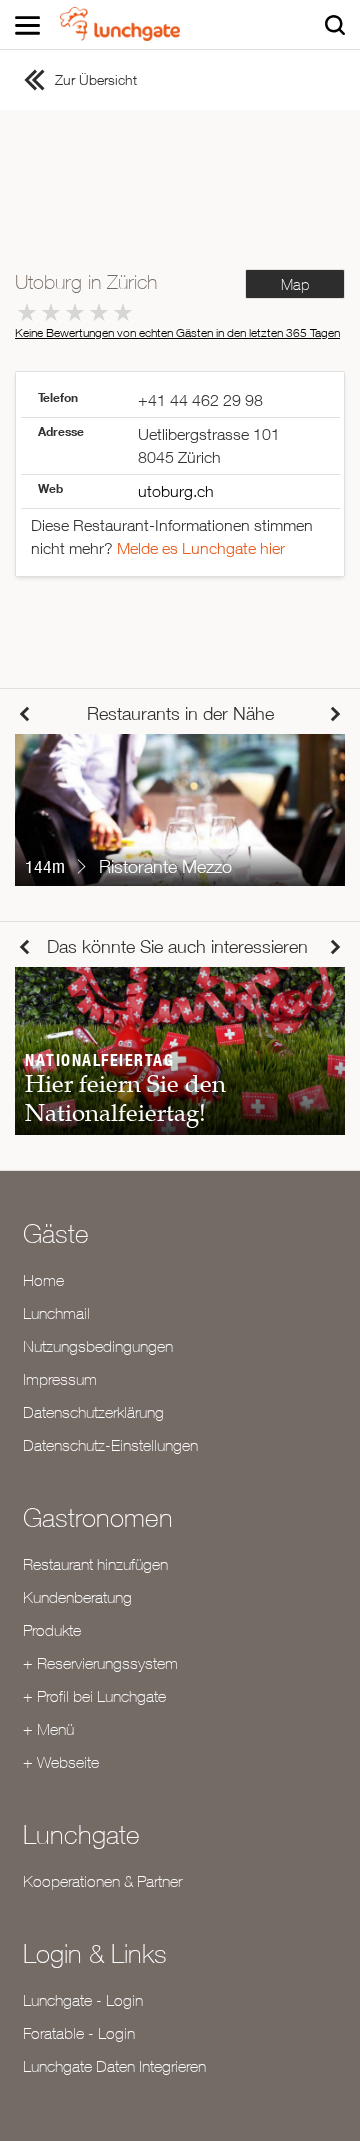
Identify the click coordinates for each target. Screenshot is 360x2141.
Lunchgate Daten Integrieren (114, 2066)
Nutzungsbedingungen (98, 1346)
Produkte (52, 1630)
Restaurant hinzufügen (95, 1564)
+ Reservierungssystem (100, 1663)
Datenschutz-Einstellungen (110, 1445)
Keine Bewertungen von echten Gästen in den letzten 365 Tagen (177, 332)
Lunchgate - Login (83, 2000)
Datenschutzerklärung (93, 1412)
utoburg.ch (176, 491)
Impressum (60, 1379)
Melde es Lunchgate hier (201, 548)
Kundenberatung (77, 1597)
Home (43, 1280)
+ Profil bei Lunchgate (94, 1696)
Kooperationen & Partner (102, 1881)
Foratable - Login (79, 2033)
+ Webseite (61, 1762)
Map (295, 284)
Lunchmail (56, 1313)
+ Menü (48, 1729)
